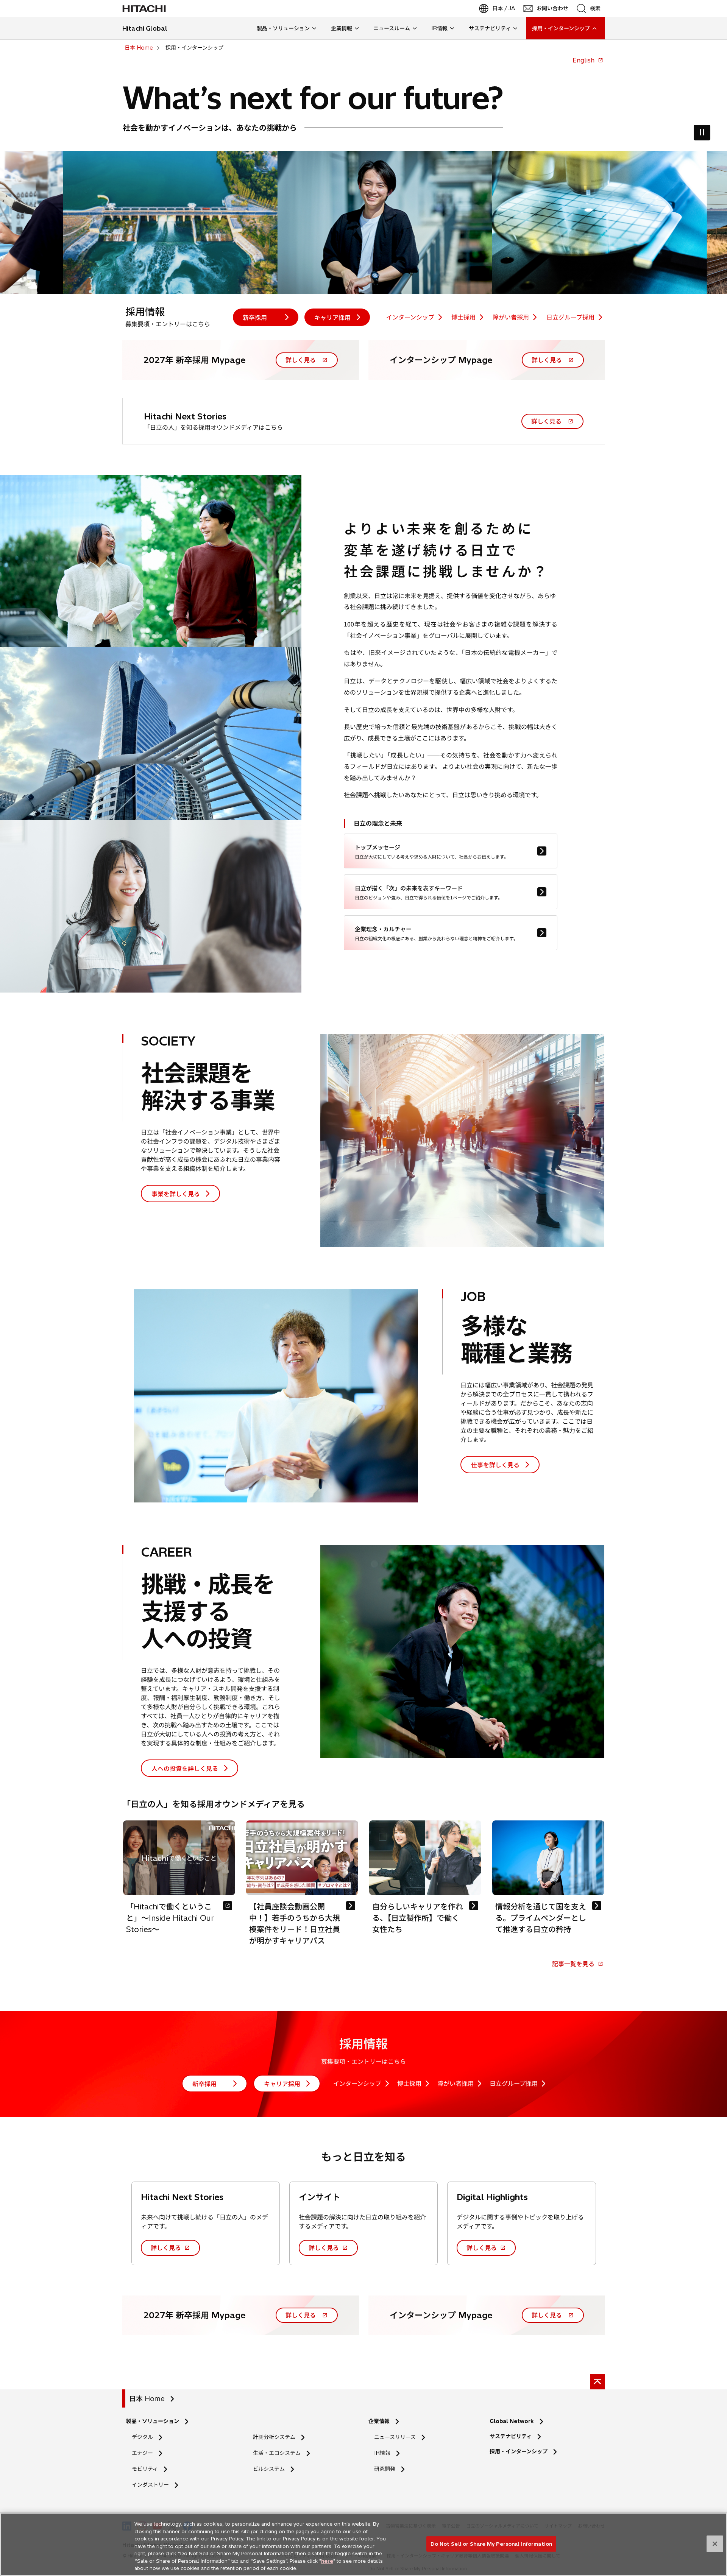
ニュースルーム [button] (392, 28)
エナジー (142, 2453)
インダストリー (150, 2485)
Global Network (512, 2421)
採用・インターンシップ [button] (561, 28)
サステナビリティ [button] (490, 28)
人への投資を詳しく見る (185, 1768)
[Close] (715, 2544)
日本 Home (147, 2399)
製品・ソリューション (153, 2421)
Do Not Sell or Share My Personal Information (491, 2543)
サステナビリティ (511, 2436)
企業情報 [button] (342, 28)
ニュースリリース (397, 2437)
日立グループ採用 (570, 317)
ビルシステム (269, 2469)
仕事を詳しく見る (495, 1465)
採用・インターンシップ (519, 2451)
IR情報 (382, 2453)
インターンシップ (410, 317)
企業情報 (379, 2421)
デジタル (142, 2437)
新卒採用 (255, 317)
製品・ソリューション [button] (283, 28)
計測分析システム (274, 2437)
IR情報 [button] (439, 28)
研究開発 (387, 2469)
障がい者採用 (511, 317)
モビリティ (145, 2469)
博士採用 (463, 317)
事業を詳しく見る (176, 1194)
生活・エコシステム (277, 2453)
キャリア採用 (332, 317)
